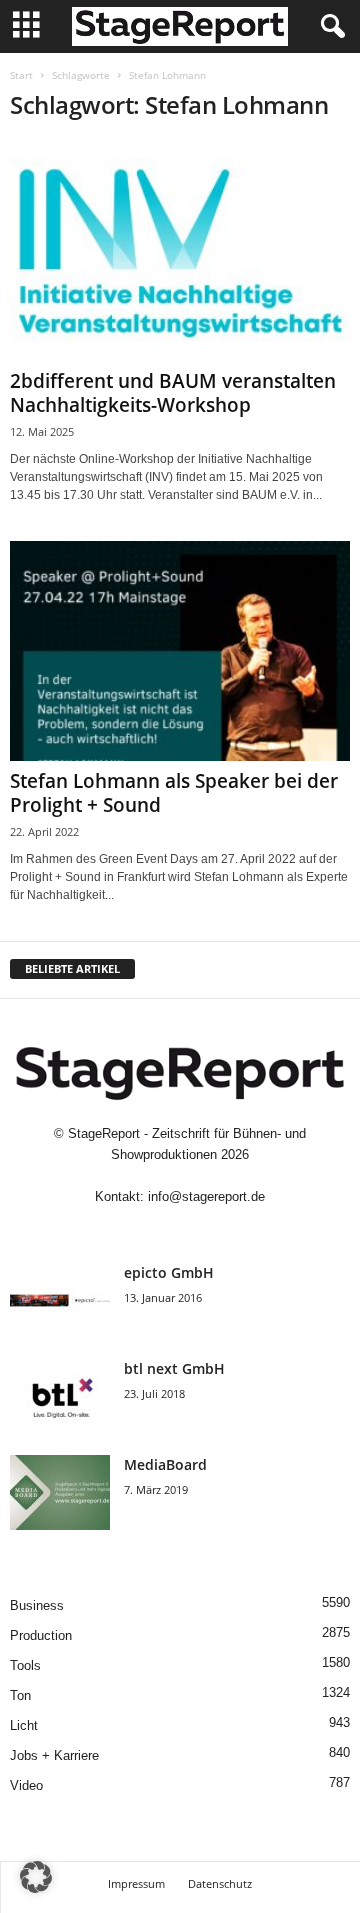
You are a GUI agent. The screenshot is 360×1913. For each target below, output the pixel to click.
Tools (25, 1665)
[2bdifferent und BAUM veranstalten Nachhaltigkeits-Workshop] (180, 251)
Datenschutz (220, 1883)
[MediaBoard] (60, 1492)
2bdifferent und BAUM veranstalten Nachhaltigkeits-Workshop (173, 393)
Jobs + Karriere (54, 1755)
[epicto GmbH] (60, 1300)
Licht (24, 1725)
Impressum (136, 1883)
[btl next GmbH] (60, 1396)
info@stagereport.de (206, 1196)
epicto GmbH (169, 1272)
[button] (36, 1877)
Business (37, 1605)
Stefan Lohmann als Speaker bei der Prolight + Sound (174, 793)
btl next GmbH (174, 1368)
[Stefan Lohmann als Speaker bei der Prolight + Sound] (180, 651)
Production (41, 1635)
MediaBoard (165, 1464)
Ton (20, 1695)
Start (21, 75)
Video (26, 1785)
